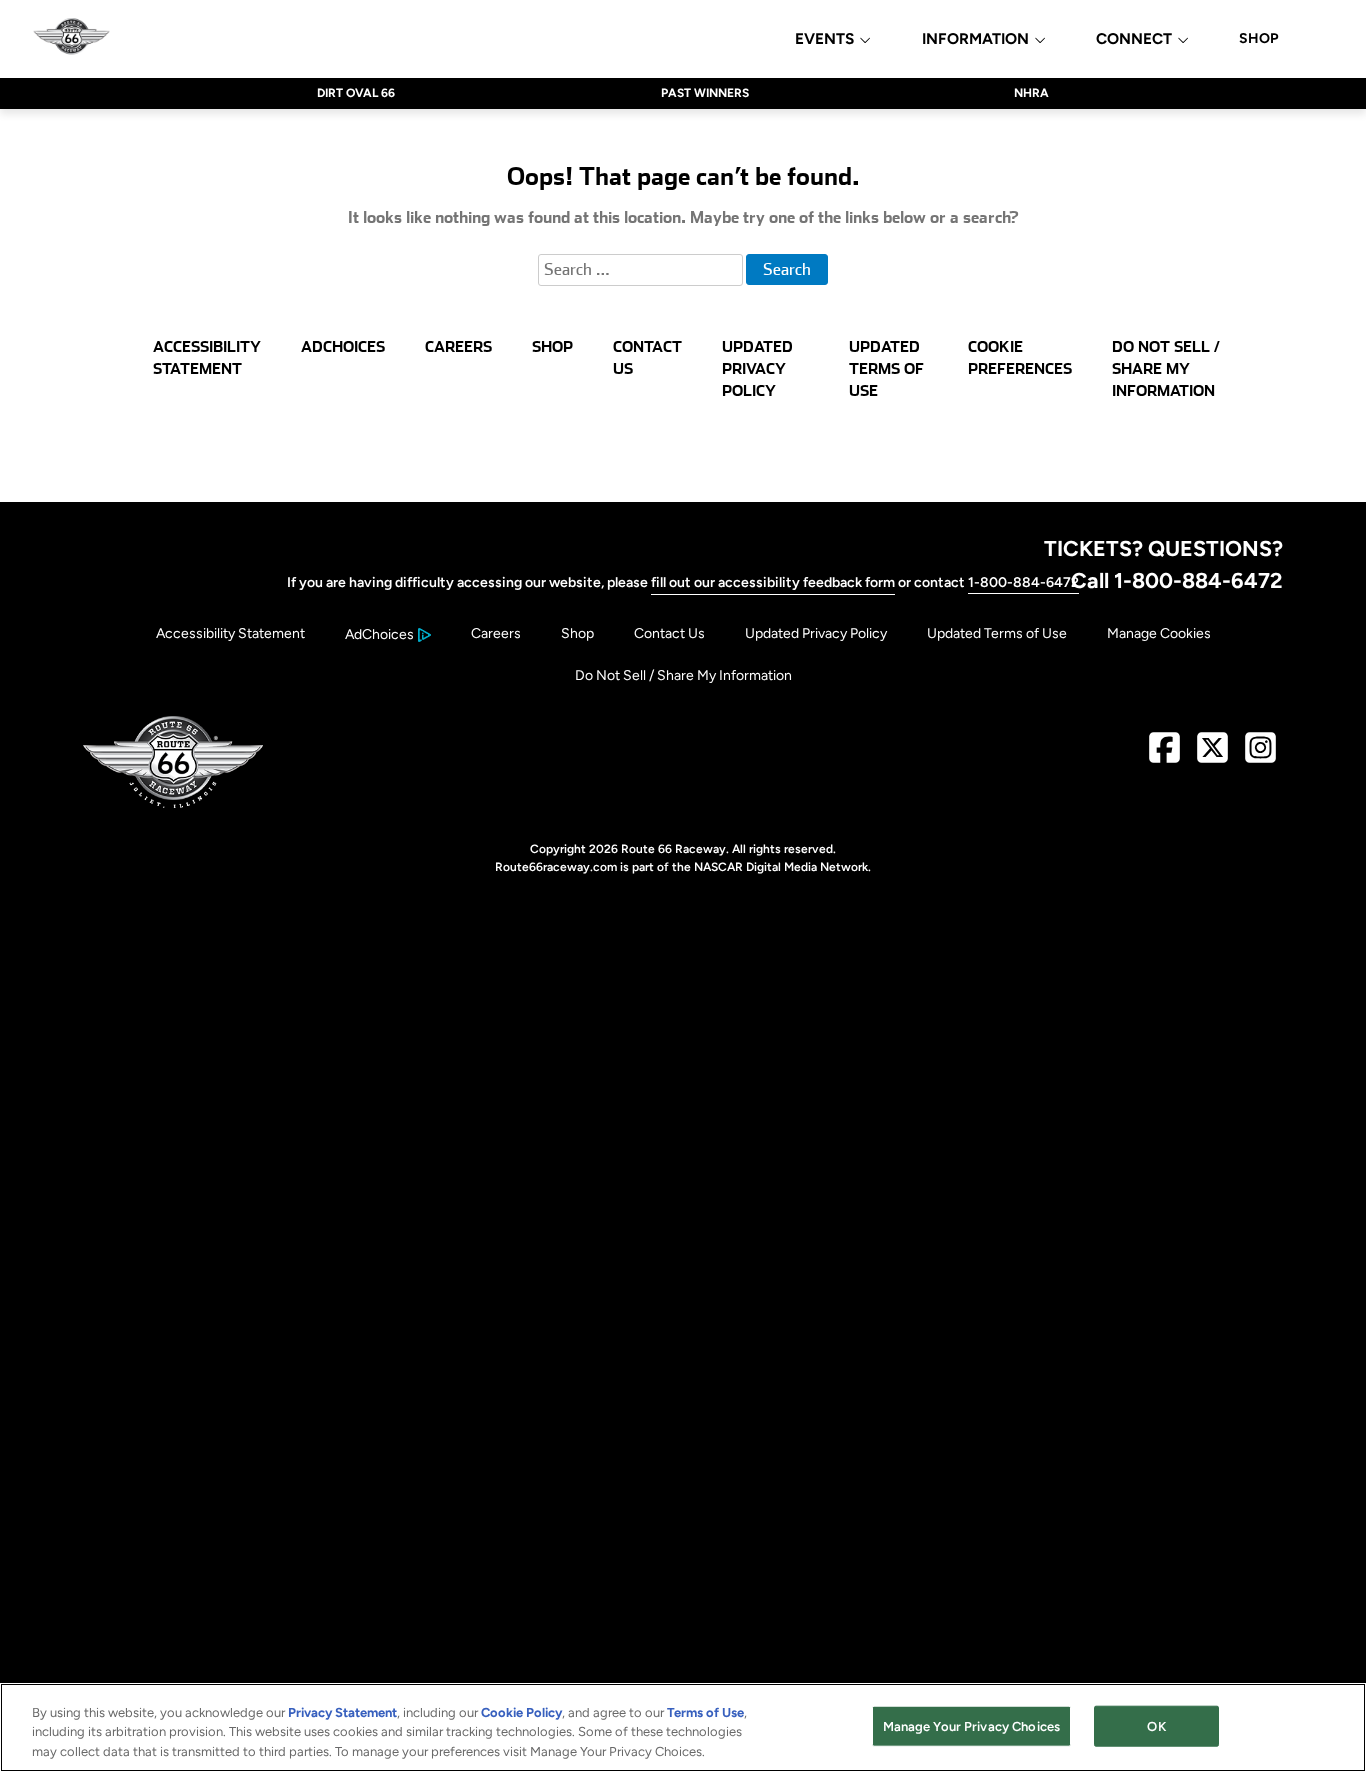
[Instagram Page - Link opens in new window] (1260, 755)
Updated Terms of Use (997, 633)
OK (1156, 1725)
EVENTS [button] (824, 39)
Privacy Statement (342, 1712)
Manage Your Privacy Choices (972, 1725)
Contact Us (669, 633)
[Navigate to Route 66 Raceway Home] (71, 38)
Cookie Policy (521, 1712)
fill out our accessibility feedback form (773, 582)
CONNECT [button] (1134, 39)
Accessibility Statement (230, 633)
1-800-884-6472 (1023, 582)
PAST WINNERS (705, 93)
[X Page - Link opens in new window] (1212, 755)
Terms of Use (705, 1712)
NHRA (1031, 93)
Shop (577, 633)
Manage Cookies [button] (1159, 633)
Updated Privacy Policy (816, 633)
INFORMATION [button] (975, 39)
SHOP (1258, 39)
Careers (496, 633)
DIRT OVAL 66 (356, 93)
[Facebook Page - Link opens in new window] (1164, 755)
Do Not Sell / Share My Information (683, 675)
